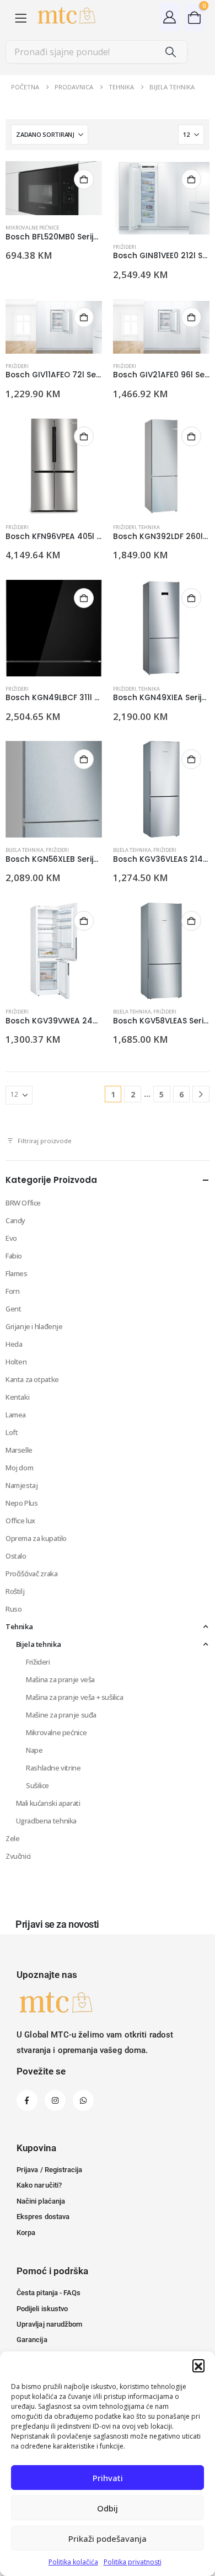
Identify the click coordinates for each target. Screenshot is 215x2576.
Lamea (16, 1415)
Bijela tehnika (25, 850)
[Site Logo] (66, 17)
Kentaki (17, 1397)
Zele (12, 1838)
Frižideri (125, 247)
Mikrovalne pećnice (32, 228)
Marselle (19, 1450)
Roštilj (15, 1591)
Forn (12, 1291)
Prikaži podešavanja (108, 2538)
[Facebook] (27, 2100)
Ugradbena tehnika (46, 1821)
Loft (12, 1432)
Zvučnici (18, 1856)
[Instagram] (55, 2100)
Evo (11, 1238)
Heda (14, 1344)
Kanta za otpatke (32, 1379)
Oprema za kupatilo (36, 1538)
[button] (198, 2365)
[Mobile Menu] (21, 17)
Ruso (14, 1609)
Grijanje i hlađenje (34, 1326)
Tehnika (149, 527)
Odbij (108, 2508)
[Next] (201, 1094)
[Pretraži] (171, 52)
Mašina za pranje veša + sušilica (75, 1697)
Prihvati (108, 2478)
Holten (16, 1362)
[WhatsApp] (83, 2100)
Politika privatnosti (133, 2562)
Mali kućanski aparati (48, 1803)
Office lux (20, 1521)
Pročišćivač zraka (31, 1574)
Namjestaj (22, 1485)
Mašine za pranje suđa (61, 1715)
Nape (34, 1750)
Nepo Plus (22, 1503)
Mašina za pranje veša (60, 1679)
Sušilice (37, 1785)
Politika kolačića (73, 2562)
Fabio (14, 1256)
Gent (13, 1309)
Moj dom (19, 1468)
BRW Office (23, 1203)
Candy (15, 1220)
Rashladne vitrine (53, 1768)
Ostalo (16, 1556)
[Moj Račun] (170, 17)
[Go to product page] (54, 188)
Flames (17, 1273)
